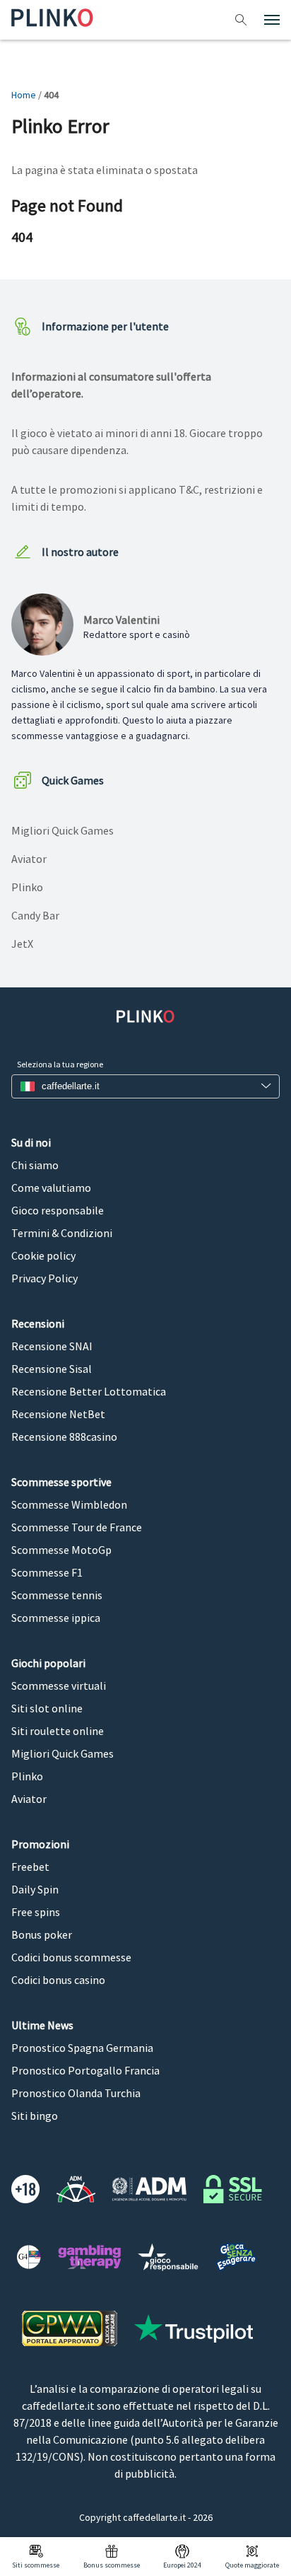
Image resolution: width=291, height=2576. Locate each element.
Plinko (27, 887)
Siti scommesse (36, 2565)
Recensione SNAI (52, 1346)
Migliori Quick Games (63, 830)
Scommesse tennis (57, 1595)
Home (24, 95)
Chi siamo (35, 1165)
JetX (22, 944)
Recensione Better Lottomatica (89, 1391)
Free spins (36, 1912)
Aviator (29, 859)
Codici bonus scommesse (71, 1957)
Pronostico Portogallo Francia (85, 2070)
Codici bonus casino (58, 1980)
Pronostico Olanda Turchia (76, 2093)
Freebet (30, 1867)
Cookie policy (43, 1255)
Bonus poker (42, 1934)
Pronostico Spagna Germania (82, 2048)
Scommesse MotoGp (61, 1550)
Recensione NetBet (58, 1414)
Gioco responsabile (58, 1210)
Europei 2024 (182, 2565)
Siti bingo (35, 2116)
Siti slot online (47, 1708)
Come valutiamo (51, 1188)
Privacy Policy (44, 1278)
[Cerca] (243, 20)
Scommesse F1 (47, 1572)
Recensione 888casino (64, 1437)
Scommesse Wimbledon (69, 1504)
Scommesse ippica (56, 1618)
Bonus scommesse (112, 2565)
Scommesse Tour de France (77, 1527)
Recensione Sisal (52, 1369)
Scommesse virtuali (59, 1686)
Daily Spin (35, 1889)
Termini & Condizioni (62, 1233)
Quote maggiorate (252, 2565)
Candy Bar (35, 915)
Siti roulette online (58, 1731)
